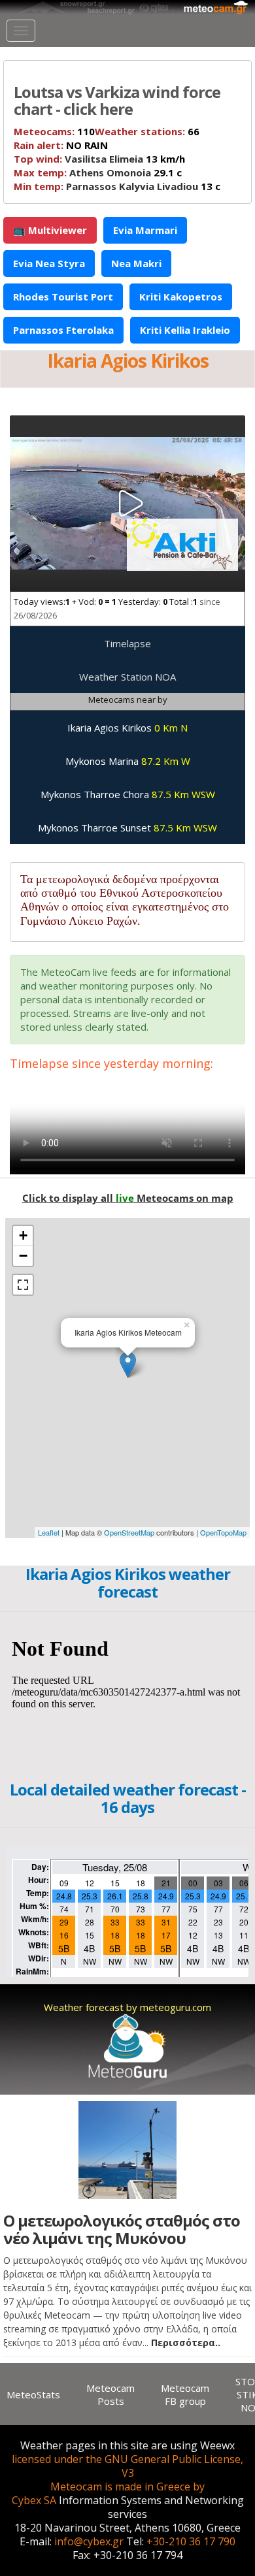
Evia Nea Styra (49, 263)
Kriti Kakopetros (181, 297)
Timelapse (127, 643)
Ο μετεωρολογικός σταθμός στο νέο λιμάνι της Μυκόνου (122, 2229)
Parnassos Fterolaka (63, 330)
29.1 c (98, 172)
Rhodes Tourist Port (63, 297)
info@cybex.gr (89, 2541)
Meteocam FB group (185, 2394)
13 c (117, 186)
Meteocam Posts (110, 2394)
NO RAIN (61, 145)
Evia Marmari (145, 230)
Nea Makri (136, 263)
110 (54, 131)
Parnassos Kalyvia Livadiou (132, 186)
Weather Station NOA (127, 677)
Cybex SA (34, 2500)
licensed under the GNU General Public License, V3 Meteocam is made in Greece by (127, 2473)
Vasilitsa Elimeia (104, 159)
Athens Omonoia (110, 172)
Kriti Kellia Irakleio (185, 330)
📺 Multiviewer (50, 230)
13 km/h (99, 159)
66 (147, 131)
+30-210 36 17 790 (191, 2541)
